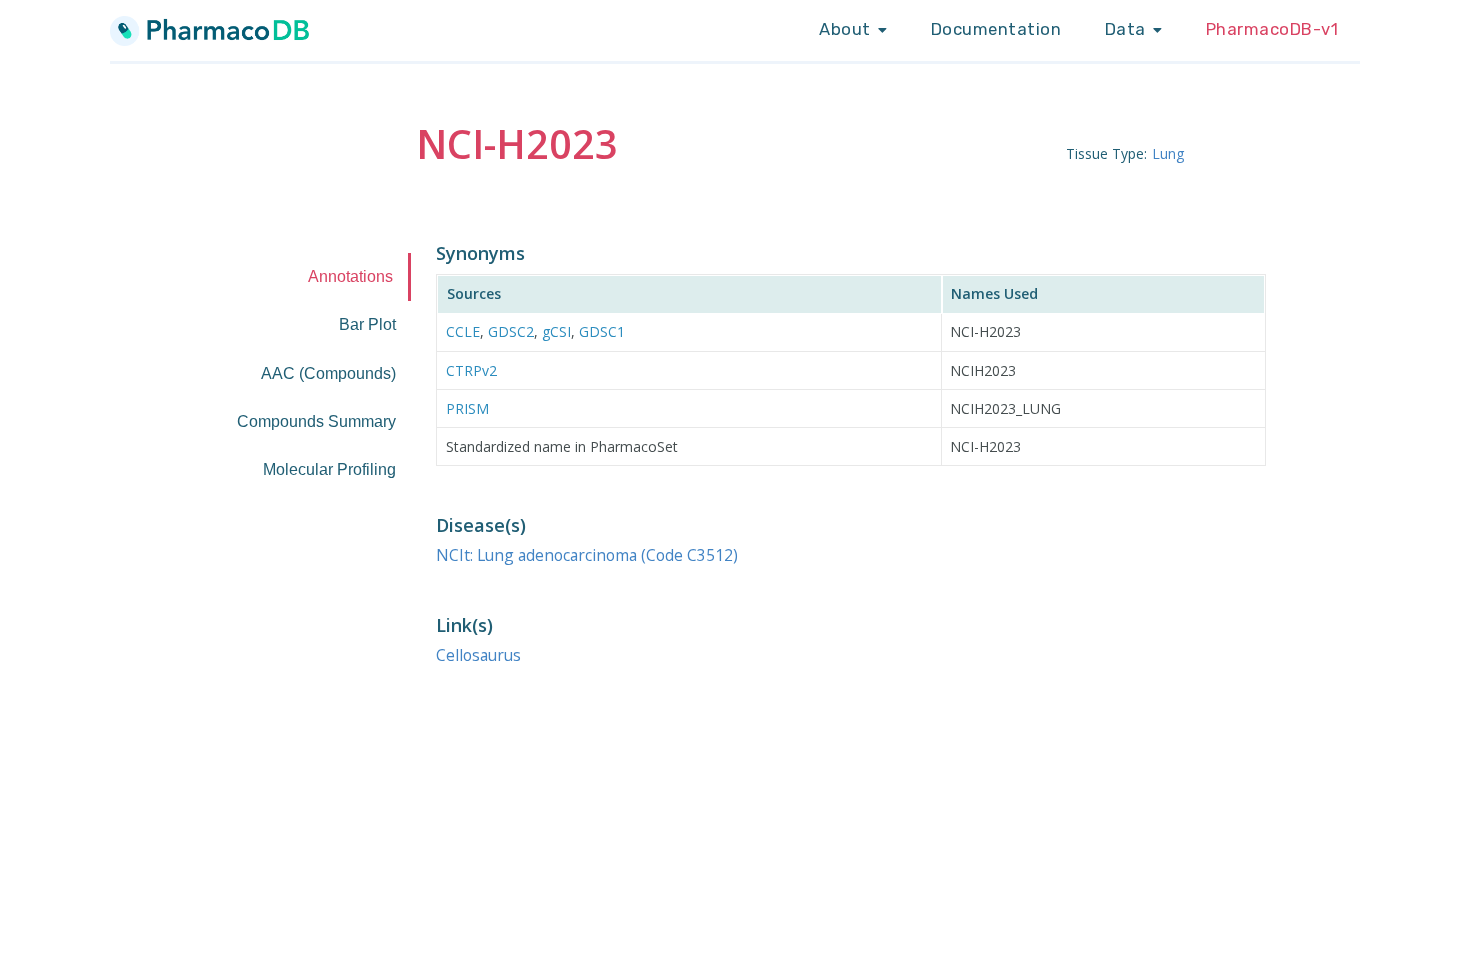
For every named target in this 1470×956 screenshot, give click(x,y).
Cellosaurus (478, 655)
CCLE (463, 331)
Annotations (350, 276)
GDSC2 (511, 331)
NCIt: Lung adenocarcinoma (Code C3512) (587, 555)
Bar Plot (367, 324)
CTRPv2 (471, 370)
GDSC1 (602, 331)
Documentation (996, 29)
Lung (1168, 153)
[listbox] (853, 30)
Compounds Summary (316, 421)
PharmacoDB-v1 (1272, 29)
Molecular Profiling (329, 469)
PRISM (467, 408)
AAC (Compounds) (328, 373)
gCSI (556, 331)
